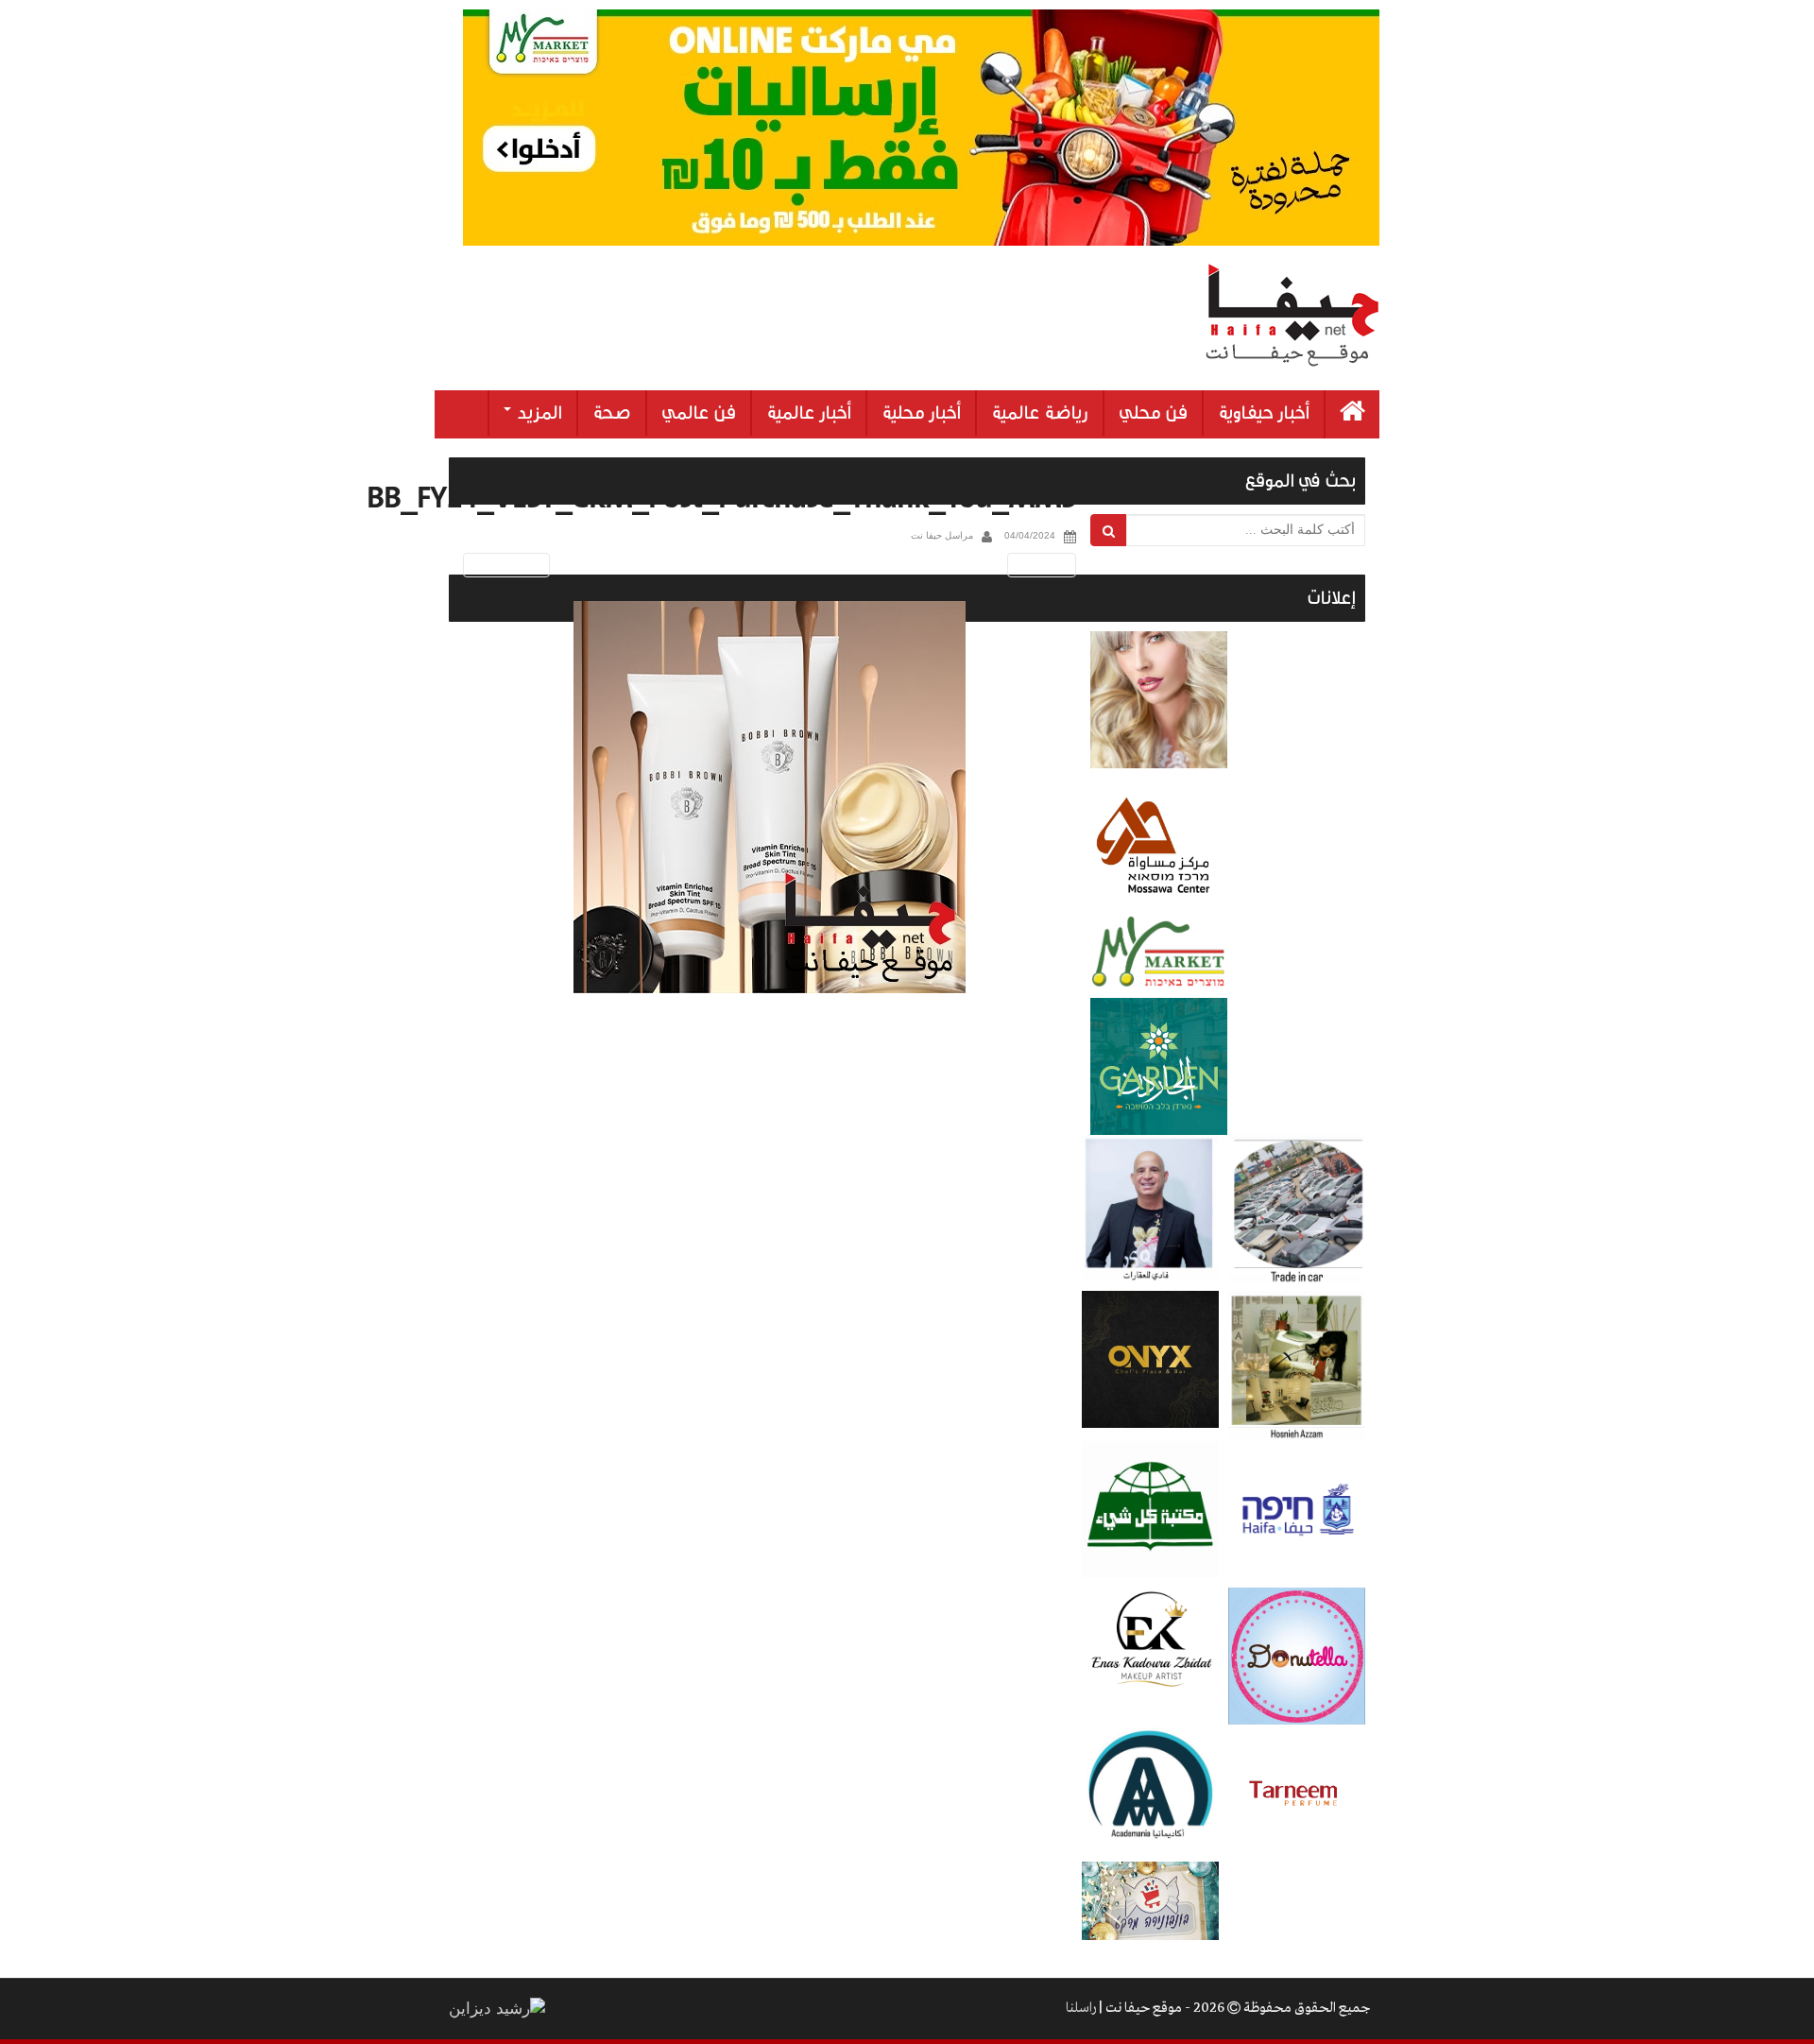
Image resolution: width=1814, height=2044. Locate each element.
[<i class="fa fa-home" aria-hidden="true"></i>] (1352, 414)
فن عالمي (699, 413)
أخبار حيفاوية (1264, 413)
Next (1045, 565)
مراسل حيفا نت (942, 535)
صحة (612, 413)
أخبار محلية (921, 413)
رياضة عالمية (1040, 413)
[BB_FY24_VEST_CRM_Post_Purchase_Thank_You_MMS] (770, 797)
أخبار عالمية (809, 413)
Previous (503, 565)
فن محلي (1153, 413)
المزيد (538, 413)
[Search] (1109, 530)
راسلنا (1081, 2008)
